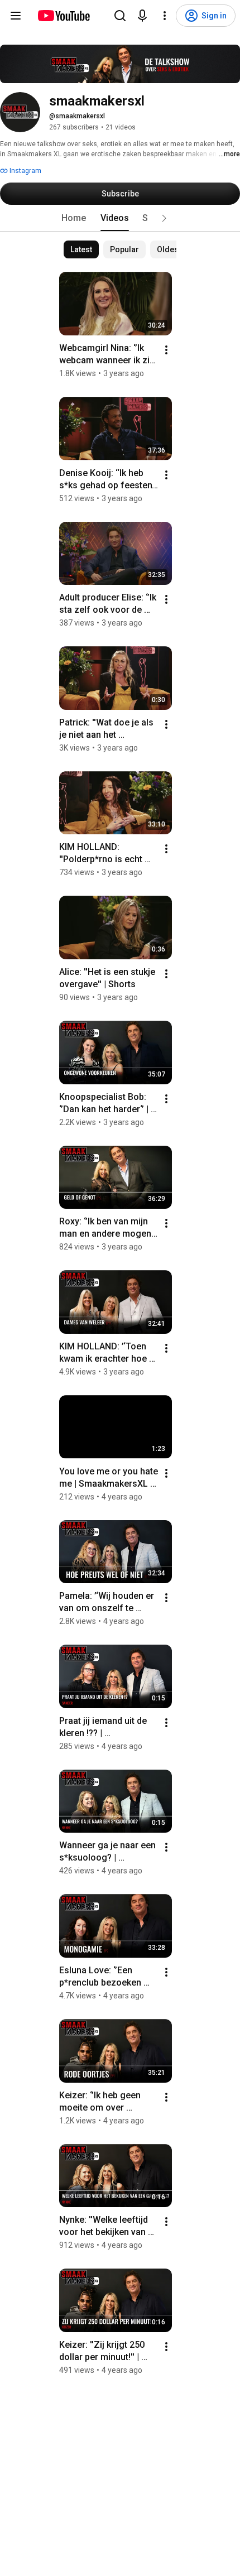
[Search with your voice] (142, 16)
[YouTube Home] (63, 16)
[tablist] (120, 218)
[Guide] (16, 16)
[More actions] (166, 350)
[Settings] (165, 16)
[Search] (120, 16)
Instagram (25, 171)
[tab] (74, 218)
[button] (164, 218)
